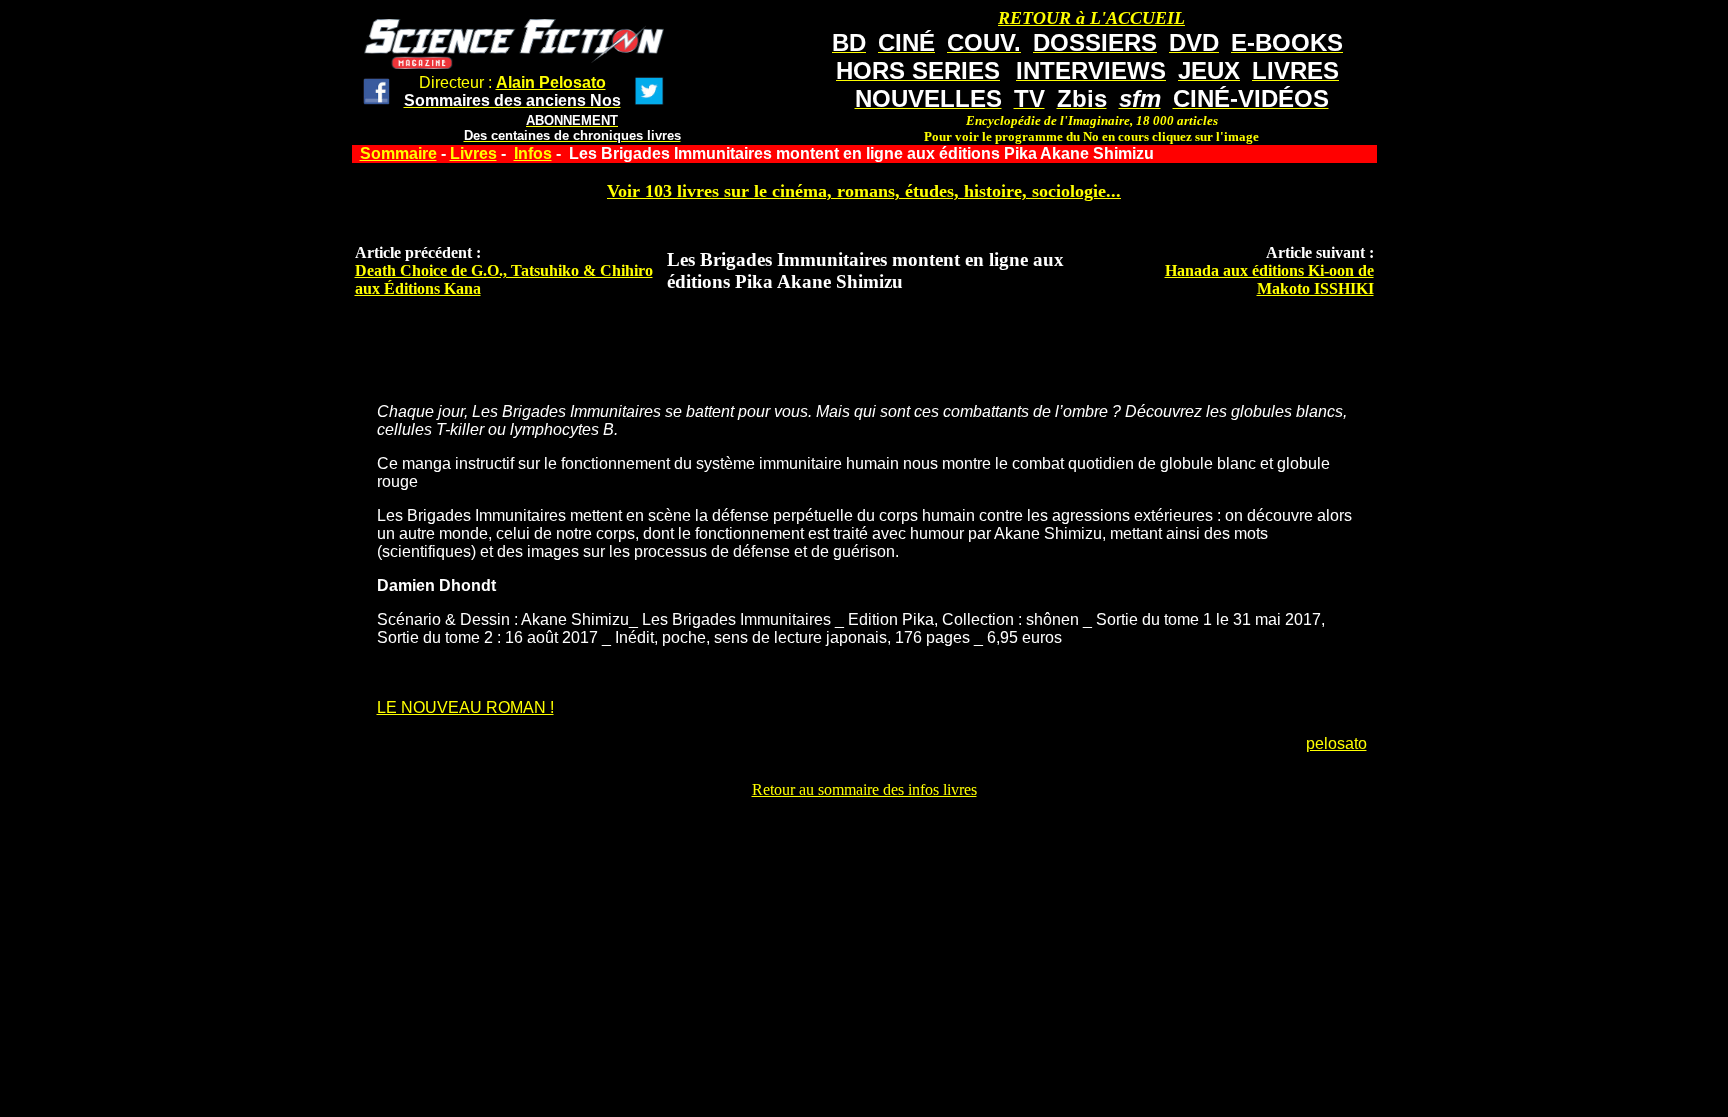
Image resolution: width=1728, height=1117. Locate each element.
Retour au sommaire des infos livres (864, 789)
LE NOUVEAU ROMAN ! (465, 707)
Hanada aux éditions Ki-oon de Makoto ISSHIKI (1269, 279)
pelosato (1336, 743)
